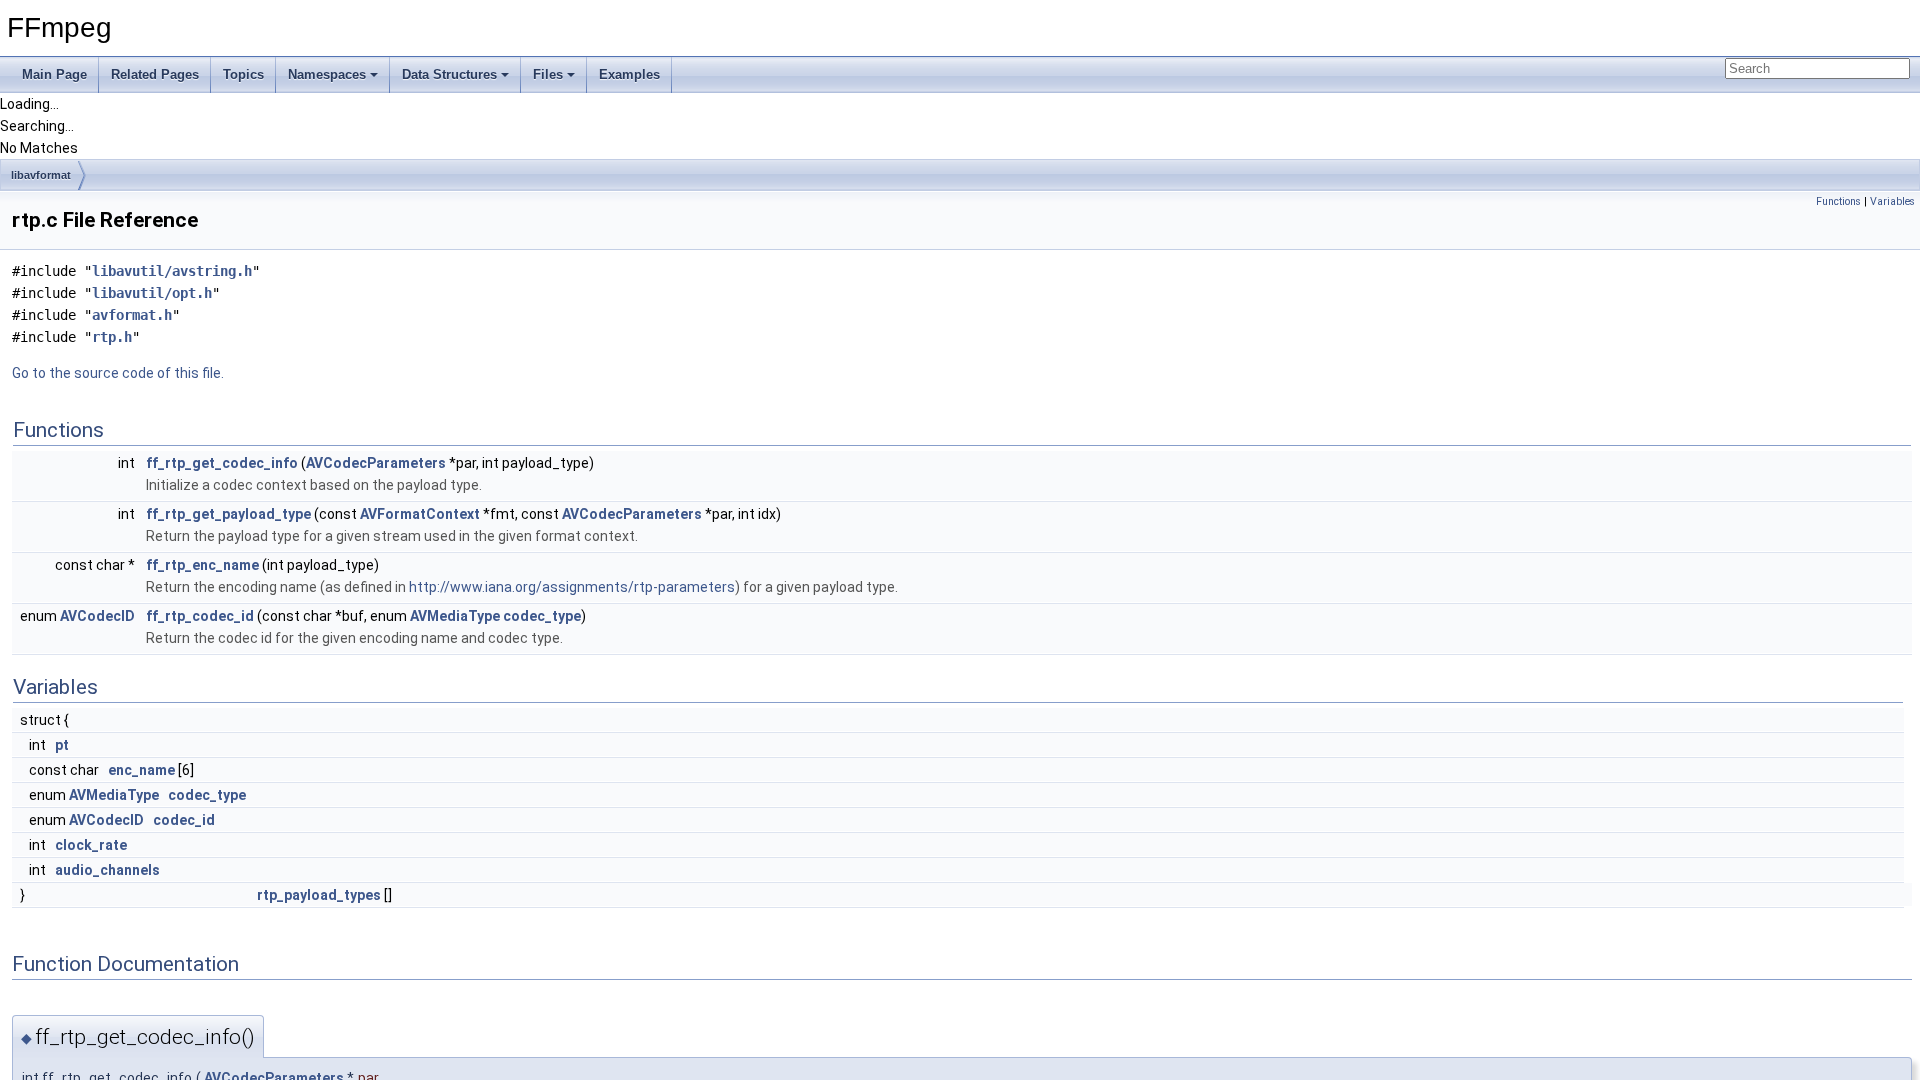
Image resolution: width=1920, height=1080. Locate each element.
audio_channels (107, 870)
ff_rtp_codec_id (200, 616)
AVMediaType (455, 616)
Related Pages (155, 74)
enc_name (141, 770)
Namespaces (327, 74)
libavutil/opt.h (152, 293)
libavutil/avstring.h (172, 271)
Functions (1838, 201)
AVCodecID (97, 616)
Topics (243, 74)
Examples (629, 74)
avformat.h (132, 315)
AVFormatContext (420, 514)
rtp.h (112, 337)
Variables (1892, 201)
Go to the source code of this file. (118, 373)
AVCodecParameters (376, 463)
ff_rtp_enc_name (202, 565)
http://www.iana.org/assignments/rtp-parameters (572, 587)
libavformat (41, 175)
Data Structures (449, 74)
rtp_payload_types (319, 895)
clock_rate (91, 845)
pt (62, 745)
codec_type (542, 616)
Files (548, 74)
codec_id (184, 820)
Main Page (54, 74)
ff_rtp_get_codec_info (222, 463)
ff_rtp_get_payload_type (228, 514)
